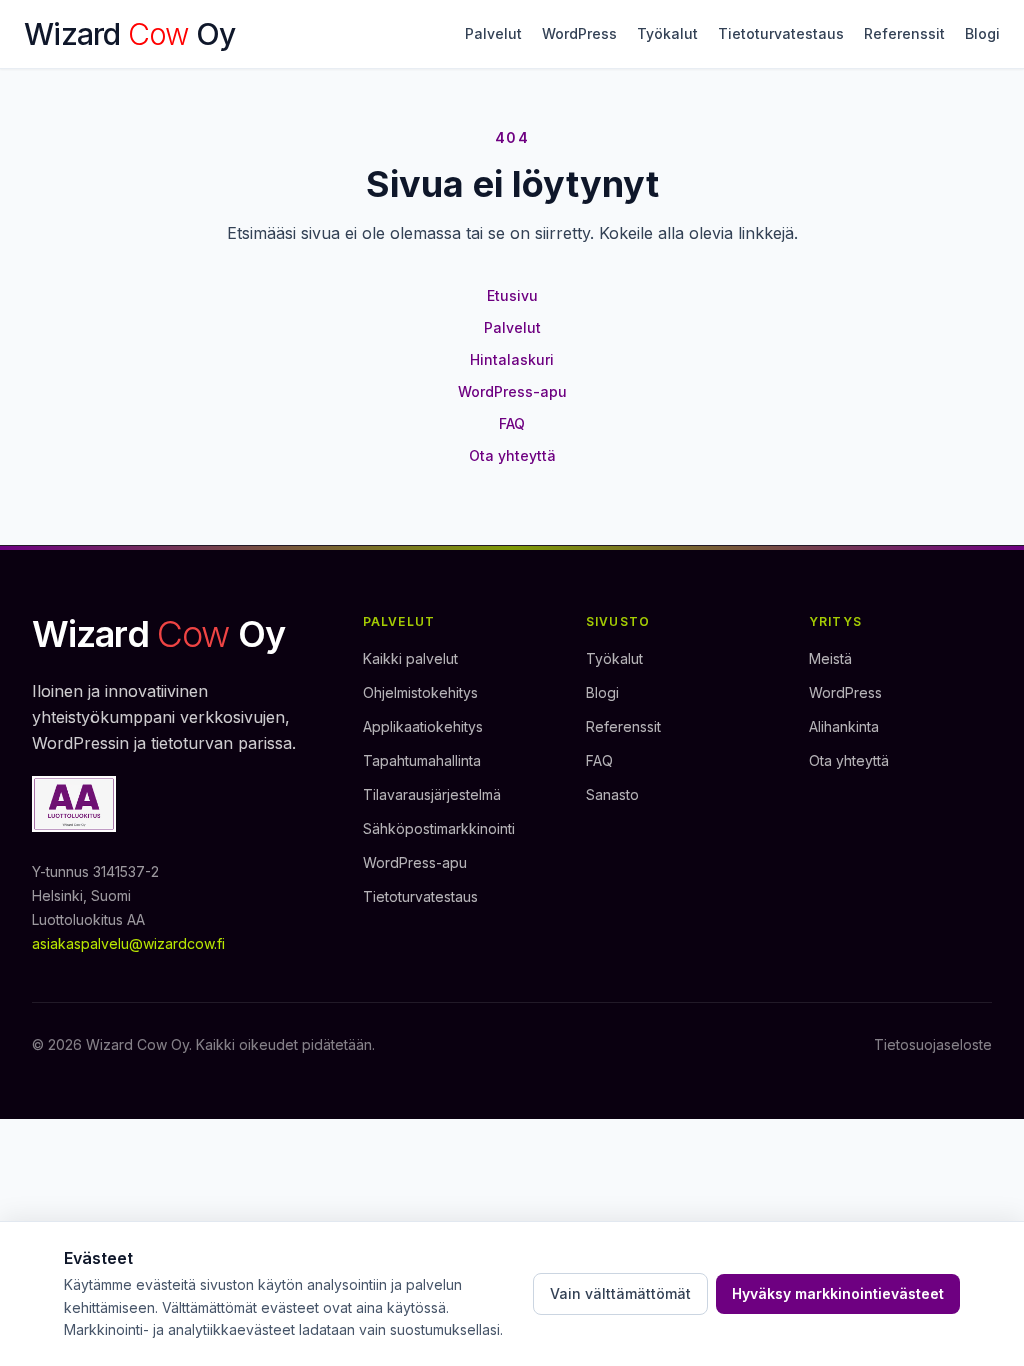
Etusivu (512, 295)
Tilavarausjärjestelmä (432, 794)
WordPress (579, 33)
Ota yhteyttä (512, 455)
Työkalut (667, 33)
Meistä (830, 658)
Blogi (982, 33)
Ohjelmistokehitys (420, 692)
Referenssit (904, 33)
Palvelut (493, 33)
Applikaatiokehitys (423, 726)
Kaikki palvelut (410, 658)
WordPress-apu (512, 391)
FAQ (512, 423)
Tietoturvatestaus (781, 33)
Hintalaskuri (512, 359)
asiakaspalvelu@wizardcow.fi (128, 943)
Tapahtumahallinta (422, 760)
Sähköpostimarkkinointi (439, 828)
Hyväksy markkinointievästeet (838, 1293)
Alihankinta (844, 726)
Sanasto (612, 794)
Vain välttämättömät (620, 1293)
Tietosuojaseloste (933, 1044)
